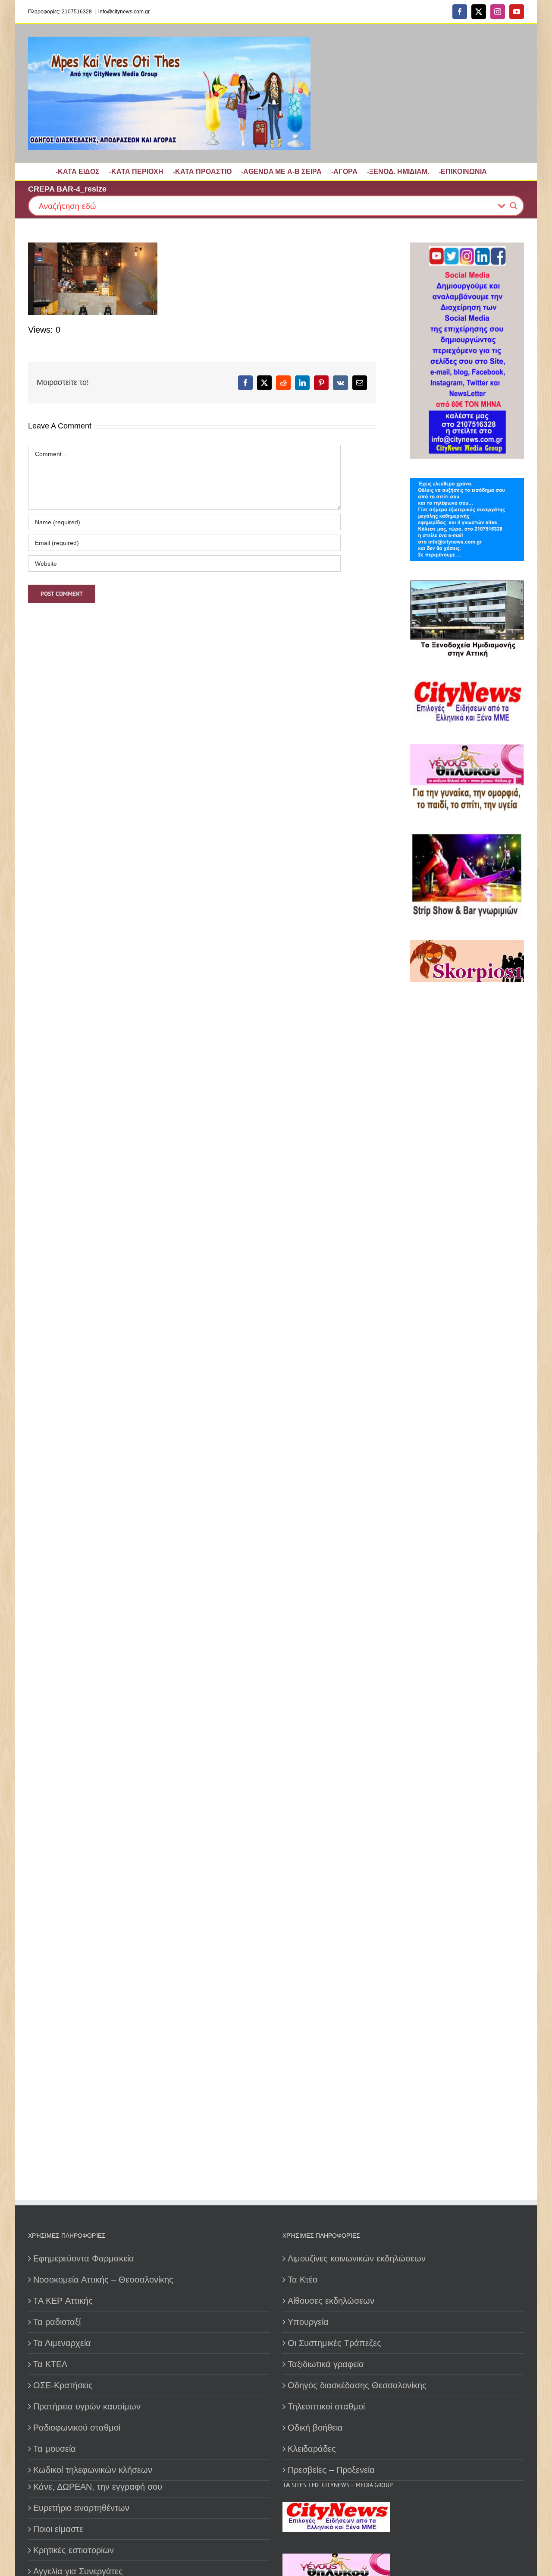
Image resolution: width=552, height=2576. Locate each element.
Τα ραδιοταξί (57, 2322)
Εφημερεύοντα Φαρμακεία (84, 2258)
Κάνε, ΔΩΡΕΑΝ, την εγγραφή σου (98, 2487)
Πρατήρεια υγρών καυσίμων (87, 2406)
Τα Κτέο (303, 2280)
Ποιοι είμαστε (58, 2529)
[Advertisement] (464, 1287)
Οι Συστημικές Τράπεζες (334, 2343)
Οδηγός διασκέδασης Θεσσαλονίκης (357, 2385)
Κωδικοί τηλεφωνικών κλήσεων (93, 2470)
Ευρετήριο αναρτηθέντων (81, 2508)
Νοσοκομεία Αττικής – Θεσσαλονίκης (103, 2280)
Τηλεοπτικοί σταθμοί (326, 2406)
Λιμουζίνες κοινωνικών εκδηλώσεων (357, 2258)
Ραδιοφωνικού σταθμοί (77, 2428)
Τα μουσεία (55, 2449)
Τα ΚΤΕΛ (50, 2364)
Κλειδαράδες (312, 2449)
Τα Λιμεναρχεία (62, 2343)
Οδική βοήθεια (315, 2428)
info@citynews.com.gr (124, 12)
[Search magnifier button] (514, 206)
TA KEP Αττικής (63, 2301)
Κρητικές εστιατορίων (74, 2550)
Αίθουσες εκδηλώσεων (331, 2301)
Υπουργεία (308, 2322)
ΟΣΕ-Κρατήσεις (63, 2385)
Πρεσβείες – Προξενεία (331, 2470)
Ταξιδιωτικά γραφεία (326, 2364)
